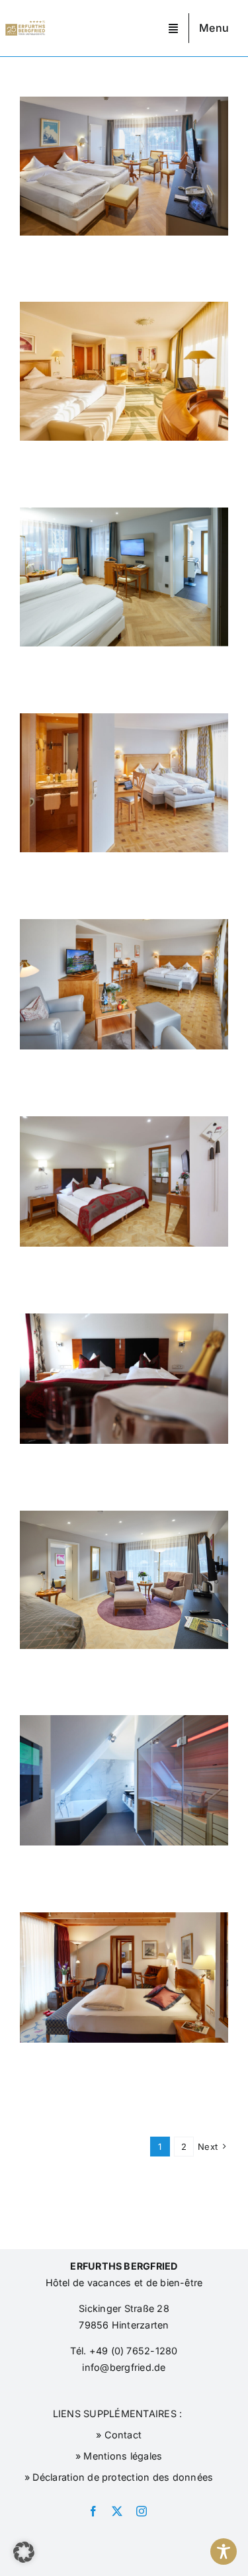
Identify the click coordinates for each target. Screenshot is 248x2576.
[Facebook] (93, 2511)
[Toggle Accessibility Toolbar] (224, 2552)
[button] (24, 2552)
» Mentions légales (118, 2456)
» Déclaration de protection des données (118, 2477)
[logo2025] (25, 26)
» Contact (117, 2435)
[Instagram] (142, 2511)
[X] (117, 2511)
